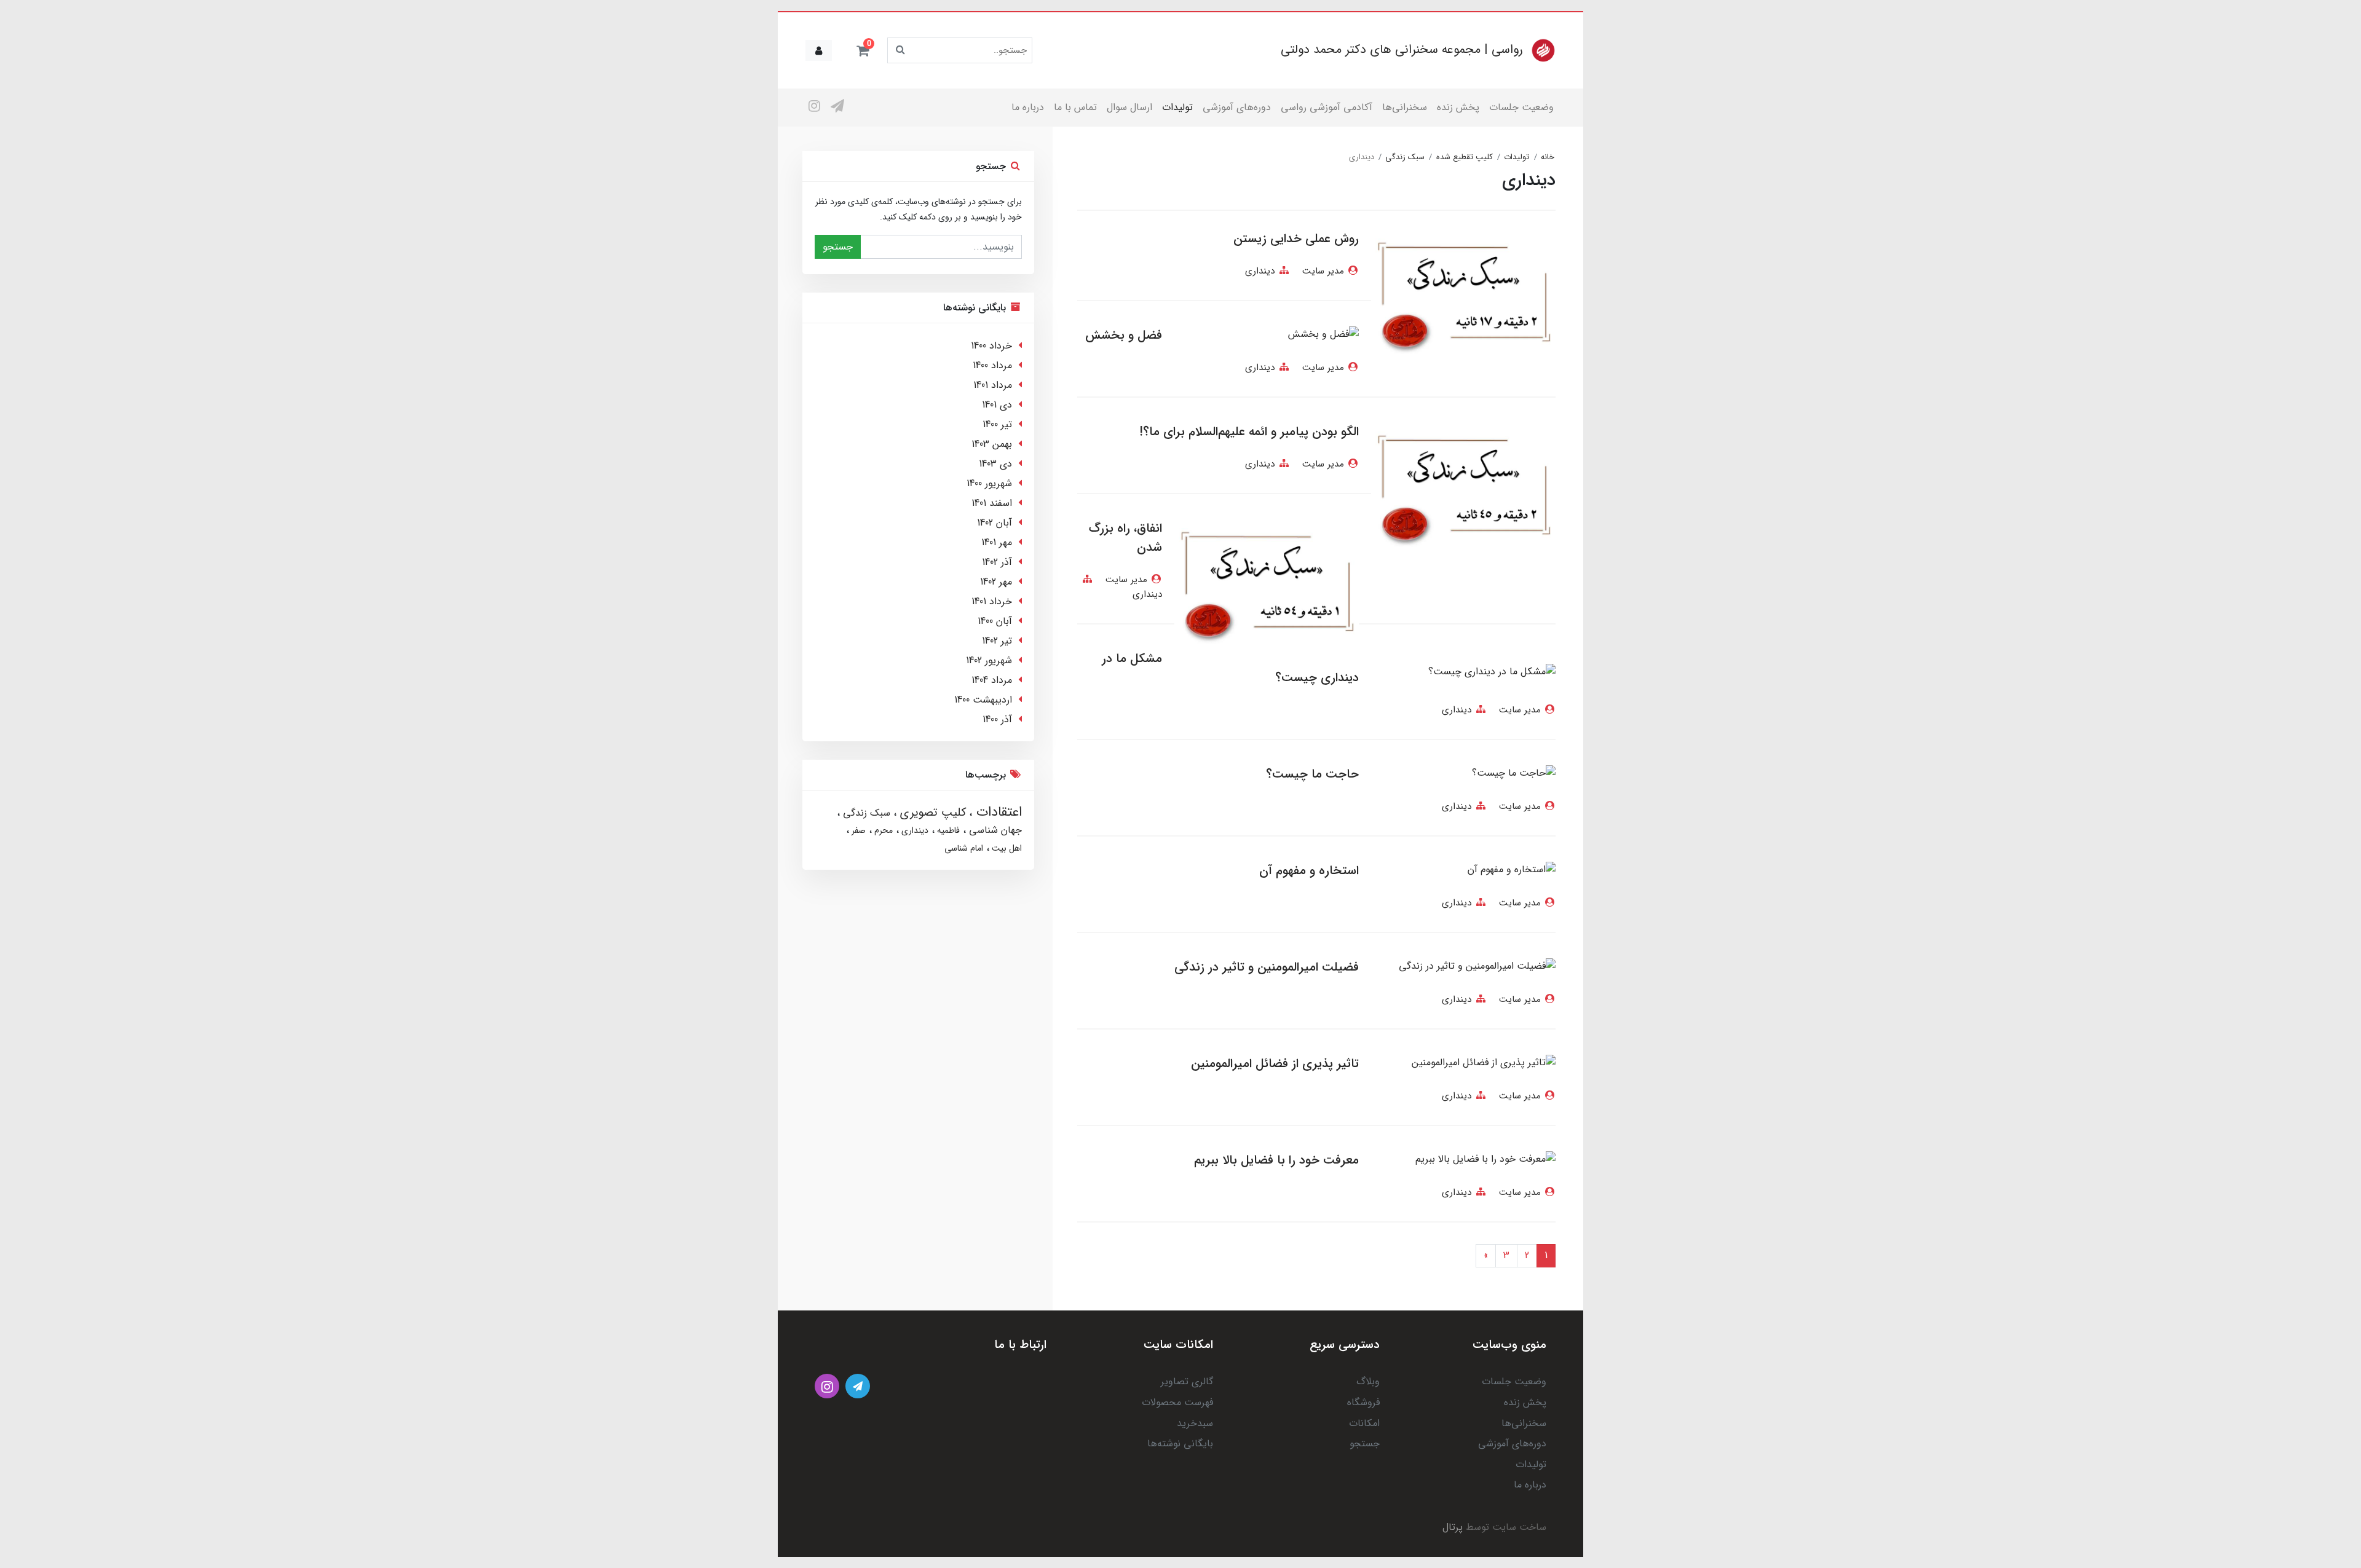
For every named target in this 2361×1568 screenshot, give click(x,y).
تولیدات (1177, 107)
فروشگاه (1363, 1402)
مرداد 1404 (992, 680)
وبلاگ (1368, 1381)
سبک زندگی (865, 813)
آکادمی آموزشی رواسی (1327, 107)
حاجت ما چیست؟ (1312, 774)
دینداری (1260, 271)
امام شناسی (964, 848)
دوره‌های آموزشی (1237, 107)
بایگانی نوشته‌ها (1180, 1444)
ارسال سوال (1129, 107)
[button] (863, 50)
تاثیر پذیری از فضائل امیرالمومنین (1275, 1064)
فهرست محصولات (1177, 1402)
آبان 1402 (995, 523)
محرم (882, 830)
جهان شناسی (994, 830)
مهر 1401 (997, 542)
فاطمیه (947, 830)
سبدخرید (1195, 1423)
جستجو (838, 247)
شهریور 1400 (989, 483)
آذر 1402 (997, 562)
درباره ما (1028, 107)
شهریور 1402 (989, 660)
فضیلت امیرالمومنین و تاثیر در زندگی (1267, 967)
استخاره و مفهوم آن (1309, 871)
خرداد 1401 (992, 601)
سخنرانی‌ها (1405, 107)
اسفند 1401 (992, 503)
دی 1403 (995, 464)
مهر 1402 (996, 582)
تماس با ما (1075, 107)
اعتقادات (997, 812)
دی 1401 (997, 405)
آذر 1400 (997, 719)
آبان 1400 (995, 621)
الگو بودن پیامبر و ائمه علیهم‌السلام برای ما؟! (1249, 432)
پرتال (1453, 1527)
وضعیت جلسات (1521, 107)
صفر (857, 830)
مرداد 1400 (992, 365)
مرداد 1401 (993, 385)
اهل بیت (1006, 848)
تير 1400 (997, 424)
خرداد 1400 (991, 346)
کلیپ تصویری (931, 813)
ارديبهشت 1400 (983, 700)
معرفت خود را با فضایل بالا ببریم (1276, 1160)
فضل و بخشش (1124, 335)
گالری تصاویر (1187, 1381)
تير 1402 (997, 641)
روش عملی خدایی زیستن (1296, 239)
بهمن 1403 (992, 444)
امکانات (1364, 1423)
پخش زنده (1458, 107)
